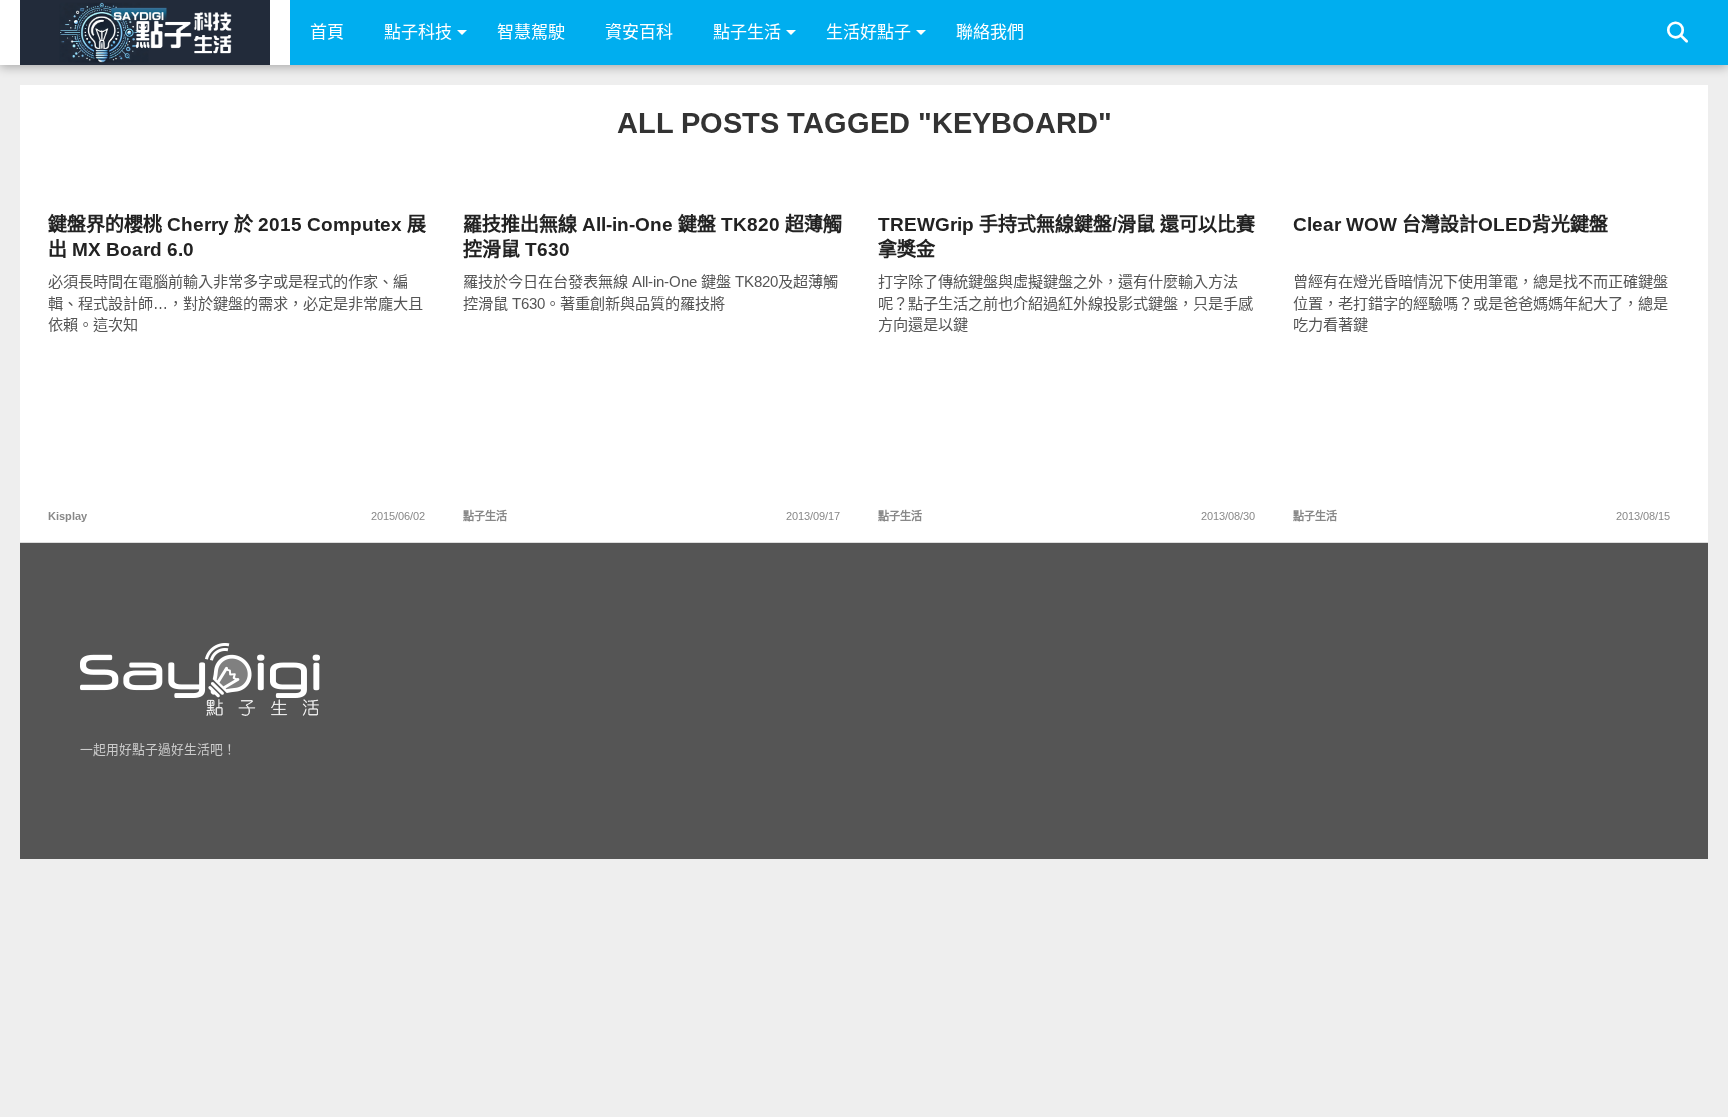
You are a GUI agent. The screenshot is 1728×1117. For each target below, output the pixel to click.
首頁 (327, 32)
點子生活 (747, 32)
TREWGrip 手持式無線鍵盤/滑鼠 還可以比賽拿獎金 (1066, 237)
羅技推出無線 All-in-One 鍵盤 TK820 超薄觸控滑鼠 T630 (652, 237)
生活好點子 (868, 32)
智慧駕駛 (531, 32)
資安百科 (639, 32)
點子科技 (418, 32)
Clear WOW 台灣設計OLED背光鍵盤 (1450, 224)
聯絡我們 (990, 32)
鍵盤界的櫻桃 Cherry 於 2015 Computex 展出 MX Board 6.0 (237, 237)
